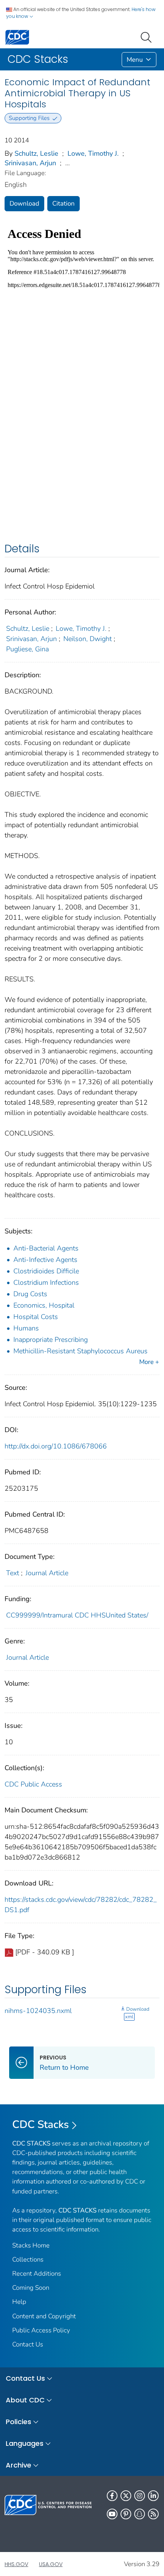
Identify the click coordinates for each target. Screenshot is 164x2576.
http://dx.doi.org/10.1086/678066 (56, 1446)
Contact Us (28, 2344)
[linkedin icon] (153, 2496)
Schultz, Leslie (36, 153)
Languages (25, 2443)
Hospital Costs (36, 1317)
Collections (28, 2259)
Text (13, 1573)
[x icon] (126, 2496)
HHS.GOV (16, 2564)
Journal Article (47, 1573)
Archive (18, 2465)
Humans (26, 1328)
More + (149, 1362)
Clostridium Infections (46, 1282)
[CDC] (17, 37)
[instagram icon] (140, 2496)
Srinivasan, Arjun (30, 163)
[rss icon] (153, 2514)
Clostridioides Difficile (46, 1271)
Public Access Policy (41, 2330)
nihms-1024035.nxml (38, 2011)
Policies (18, 2422)
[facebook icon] (112, 2496)
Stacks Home (31, 2245)
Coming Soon (31, 2288)
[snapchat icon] (140, 2514)
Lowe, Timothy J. (93, 153)
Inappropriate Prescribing (51, 1340)
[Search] (148, 37)
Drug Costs (30, 1294)
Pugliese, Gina (27, 649)
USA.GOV (51, 2564)
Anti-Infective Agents (45, 1260)
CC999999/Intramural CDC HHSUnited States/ (77, 1615)
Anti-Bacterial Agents (46, 1248)
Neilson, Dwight (88, 639)
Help (19, 2302)
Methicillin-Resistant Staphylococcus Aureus (80, 1351)
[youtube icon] (112, 2514)
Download (24, 203)
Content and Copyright (44, 2316)
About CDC (25, 2400)
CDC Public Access (33, 1784)
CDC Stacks (41, 2125)
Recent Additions (37, 2274)
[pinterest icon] (126, 2514)
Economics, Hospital (44, 1305)
